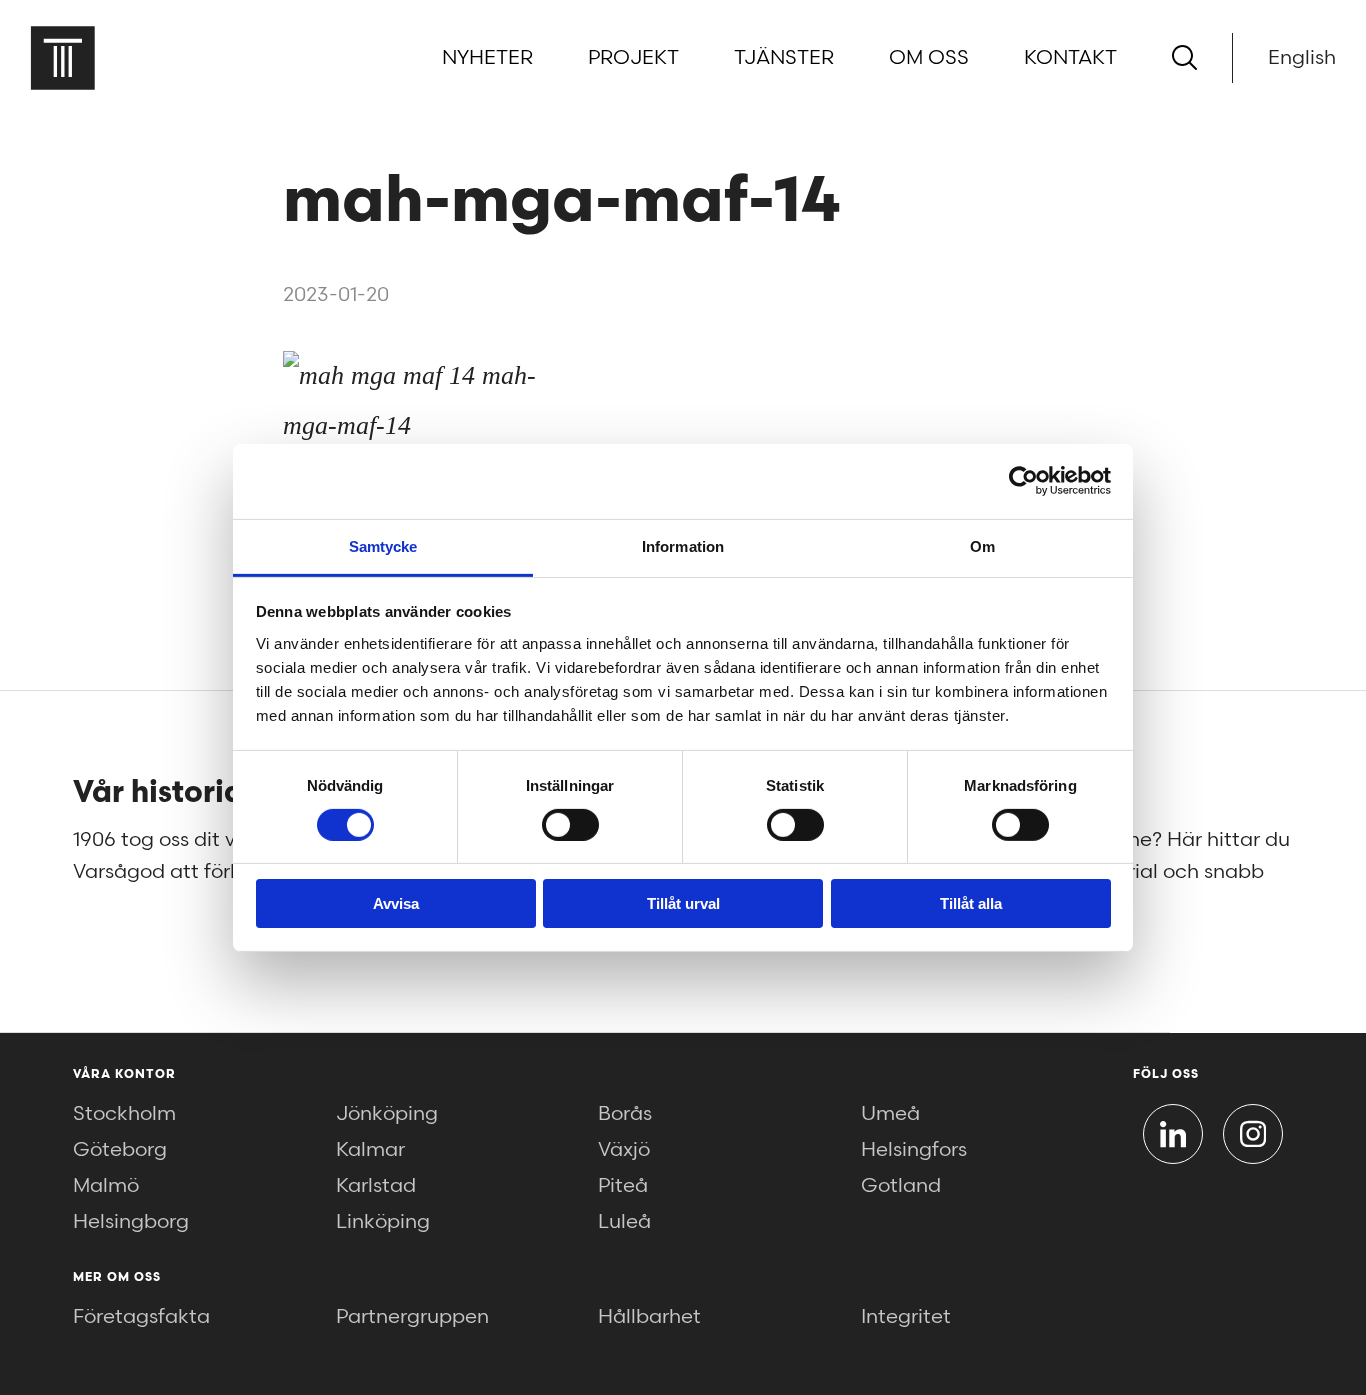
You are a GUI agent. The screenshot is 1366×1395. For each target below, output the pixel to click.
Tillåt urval (683, 903)
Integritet (906, 1317)
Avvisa (396, 903)
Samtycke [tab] (383, 545)
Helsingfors (914, 1150)
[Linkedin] (1173, 1134)
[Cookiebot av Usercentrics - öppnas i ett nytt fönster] (1023, 481)
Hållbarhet (649, 1317)
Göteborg (120, 1150)
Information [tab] (683, 545)
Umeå (890, 1114)
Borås (625, 1114)
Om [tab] (982, 545)
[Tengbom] (62, 57)
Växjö (624, 1150)
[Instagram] (1253, 1134)
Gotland (901, 1186)
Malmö (106, 1186)
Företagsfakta (141, 1317)
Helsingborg (131, 1222)
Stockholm (124, 1114)
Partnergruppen (412, 1317)
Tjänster (784, 58)
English (1302, 58)
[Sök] (1184, 57)
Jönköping (387, 1114)
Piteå (623, 1186)
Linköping (383, 1222)
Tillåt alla (971, 903)
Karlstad (376, 1186)
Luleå (624, 1222)
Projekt (633, 58)
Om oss (929, 58)
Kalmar (370, 1150)
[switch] (570, 825)
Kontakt (1070, 58)
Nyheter (487, 58)
